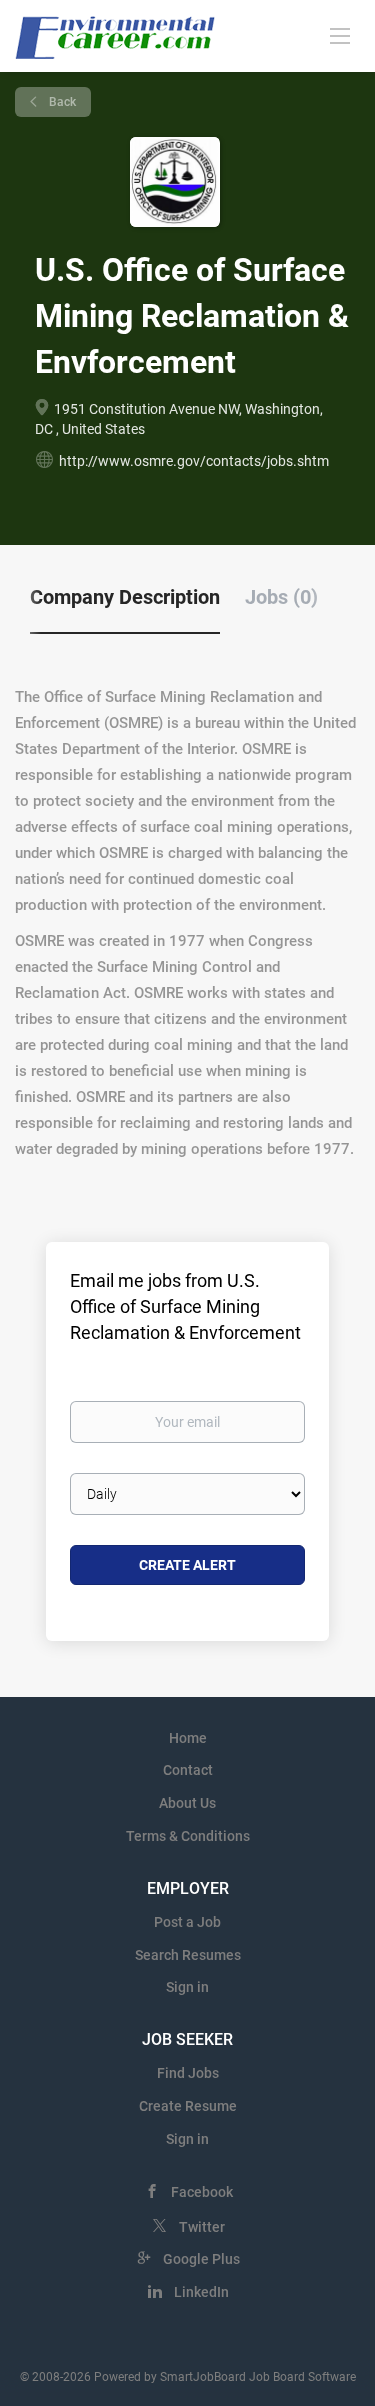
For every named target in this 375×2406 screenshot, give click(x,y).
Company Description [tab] (125, 597)
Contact (188, 1770)
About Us (187, 1803)
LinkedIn (201, 2292)
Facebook (202, 2192)
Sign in (187, 1987)
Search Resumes (188, 1955)
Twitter (202, 2227)
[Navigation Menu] (340, 35)
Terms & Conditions (188, 1836)
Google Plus (201, 2259)
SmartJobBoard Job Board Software (258, 2377)
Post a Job (187, 1922)
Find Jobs (188, 2073)
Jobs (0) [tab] (281, 597)
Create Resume (188, 2106)
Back (61, 102)
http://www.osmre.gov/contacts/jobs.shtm (194, 461)
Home (188, 1738)
